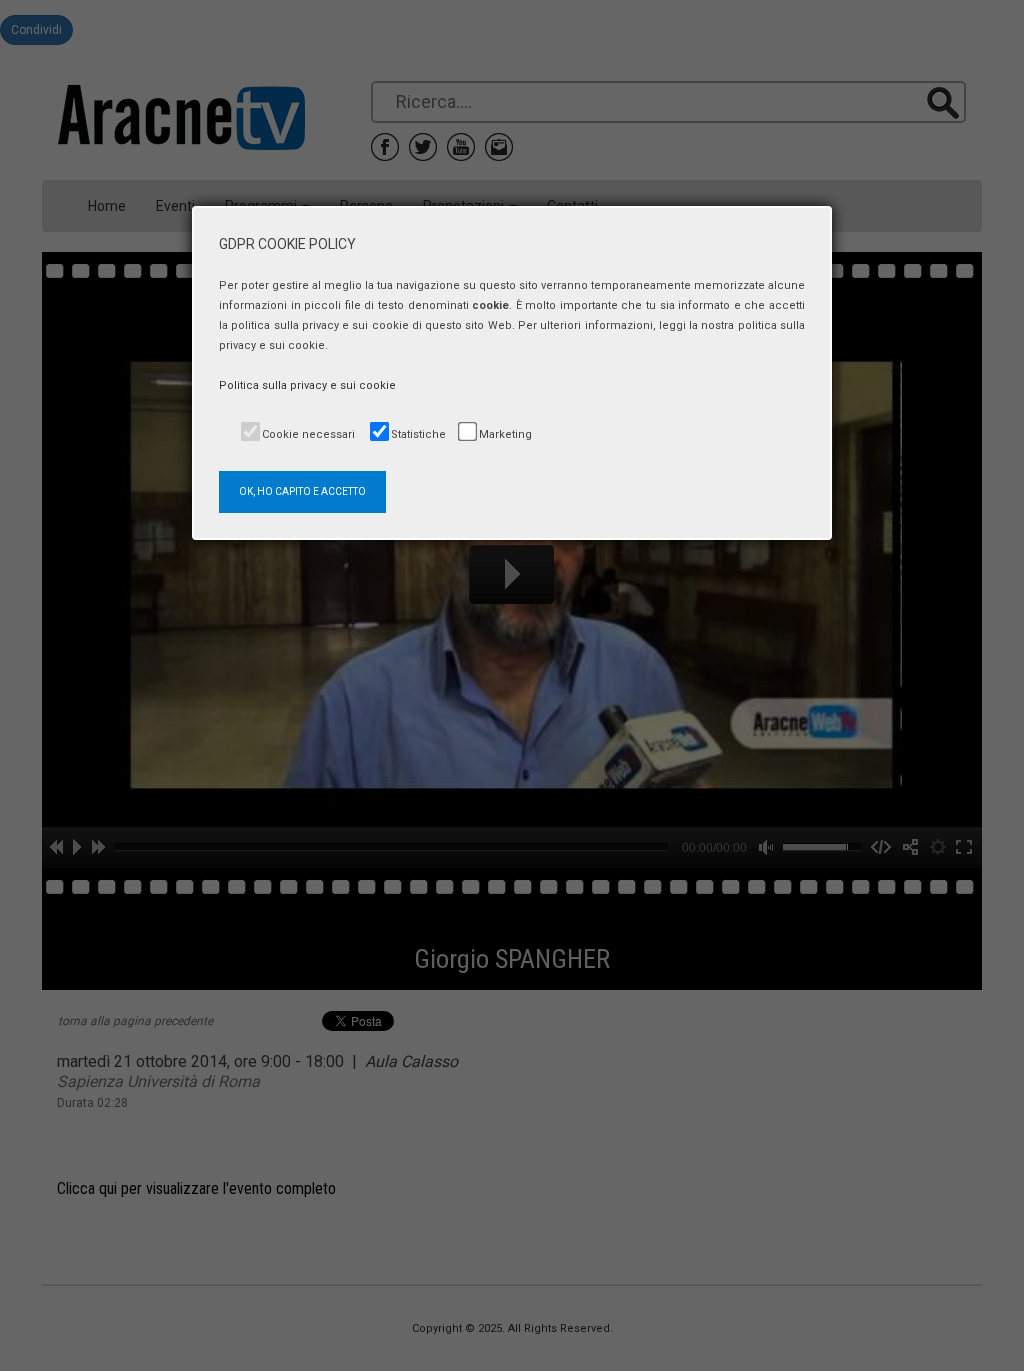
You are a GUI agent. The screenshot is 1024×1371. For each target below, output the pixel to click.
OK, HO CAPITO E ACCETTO (302, 491)
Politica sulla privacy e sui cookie (307, 385)
